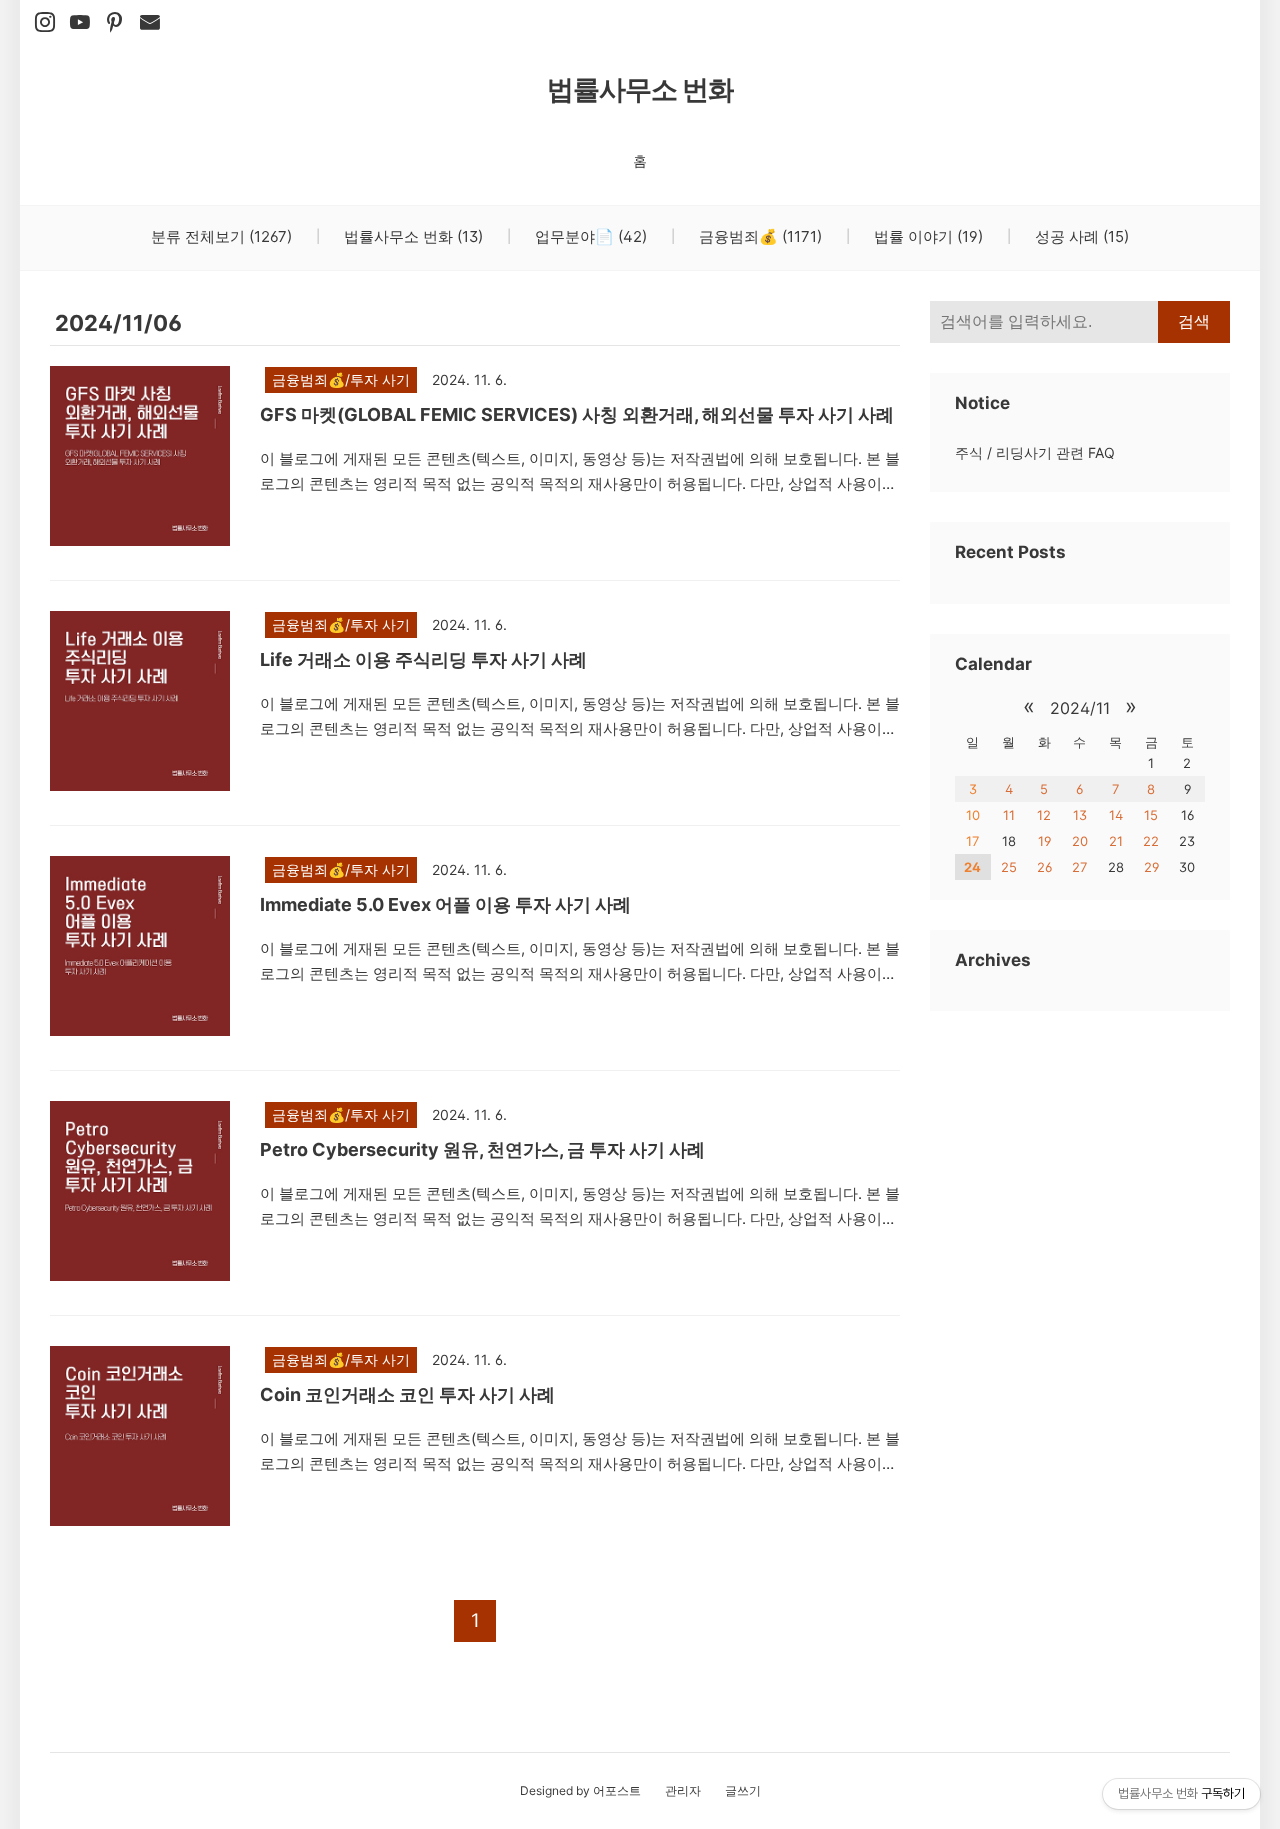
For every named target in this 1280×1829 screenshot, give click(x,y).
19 (1044, 841)
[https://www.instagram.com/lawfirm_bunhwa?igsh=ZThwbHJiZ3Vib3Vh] (45, 23)
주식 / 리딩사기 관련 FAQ (1035, 452)
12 (1044, 815)
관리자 (683, 1790)
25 (1009, 867)
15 (1151, 815)
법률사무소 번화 (640, 89)
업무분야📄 (589, 236)
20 (1080, 841)
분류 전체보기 (221, 236)
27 (1079, 867)
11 (1009, 815)
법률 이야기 (926, 236)
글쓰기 (743, 1790)
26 (1044, 867)
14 (1116, 815)
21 (1116, 841)
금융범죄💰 (758, 236)
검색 (1194, 321)
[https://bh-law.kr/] (115, 23)
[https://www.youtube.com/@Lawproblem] (80, 23)
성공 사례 (1080, 236)
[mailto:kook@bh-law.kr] (150, 23)
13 (1080, 815)
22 (1151, 841)
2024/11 (1080, 708)
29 (1151, 867)
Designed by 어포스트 (580, 1790)
